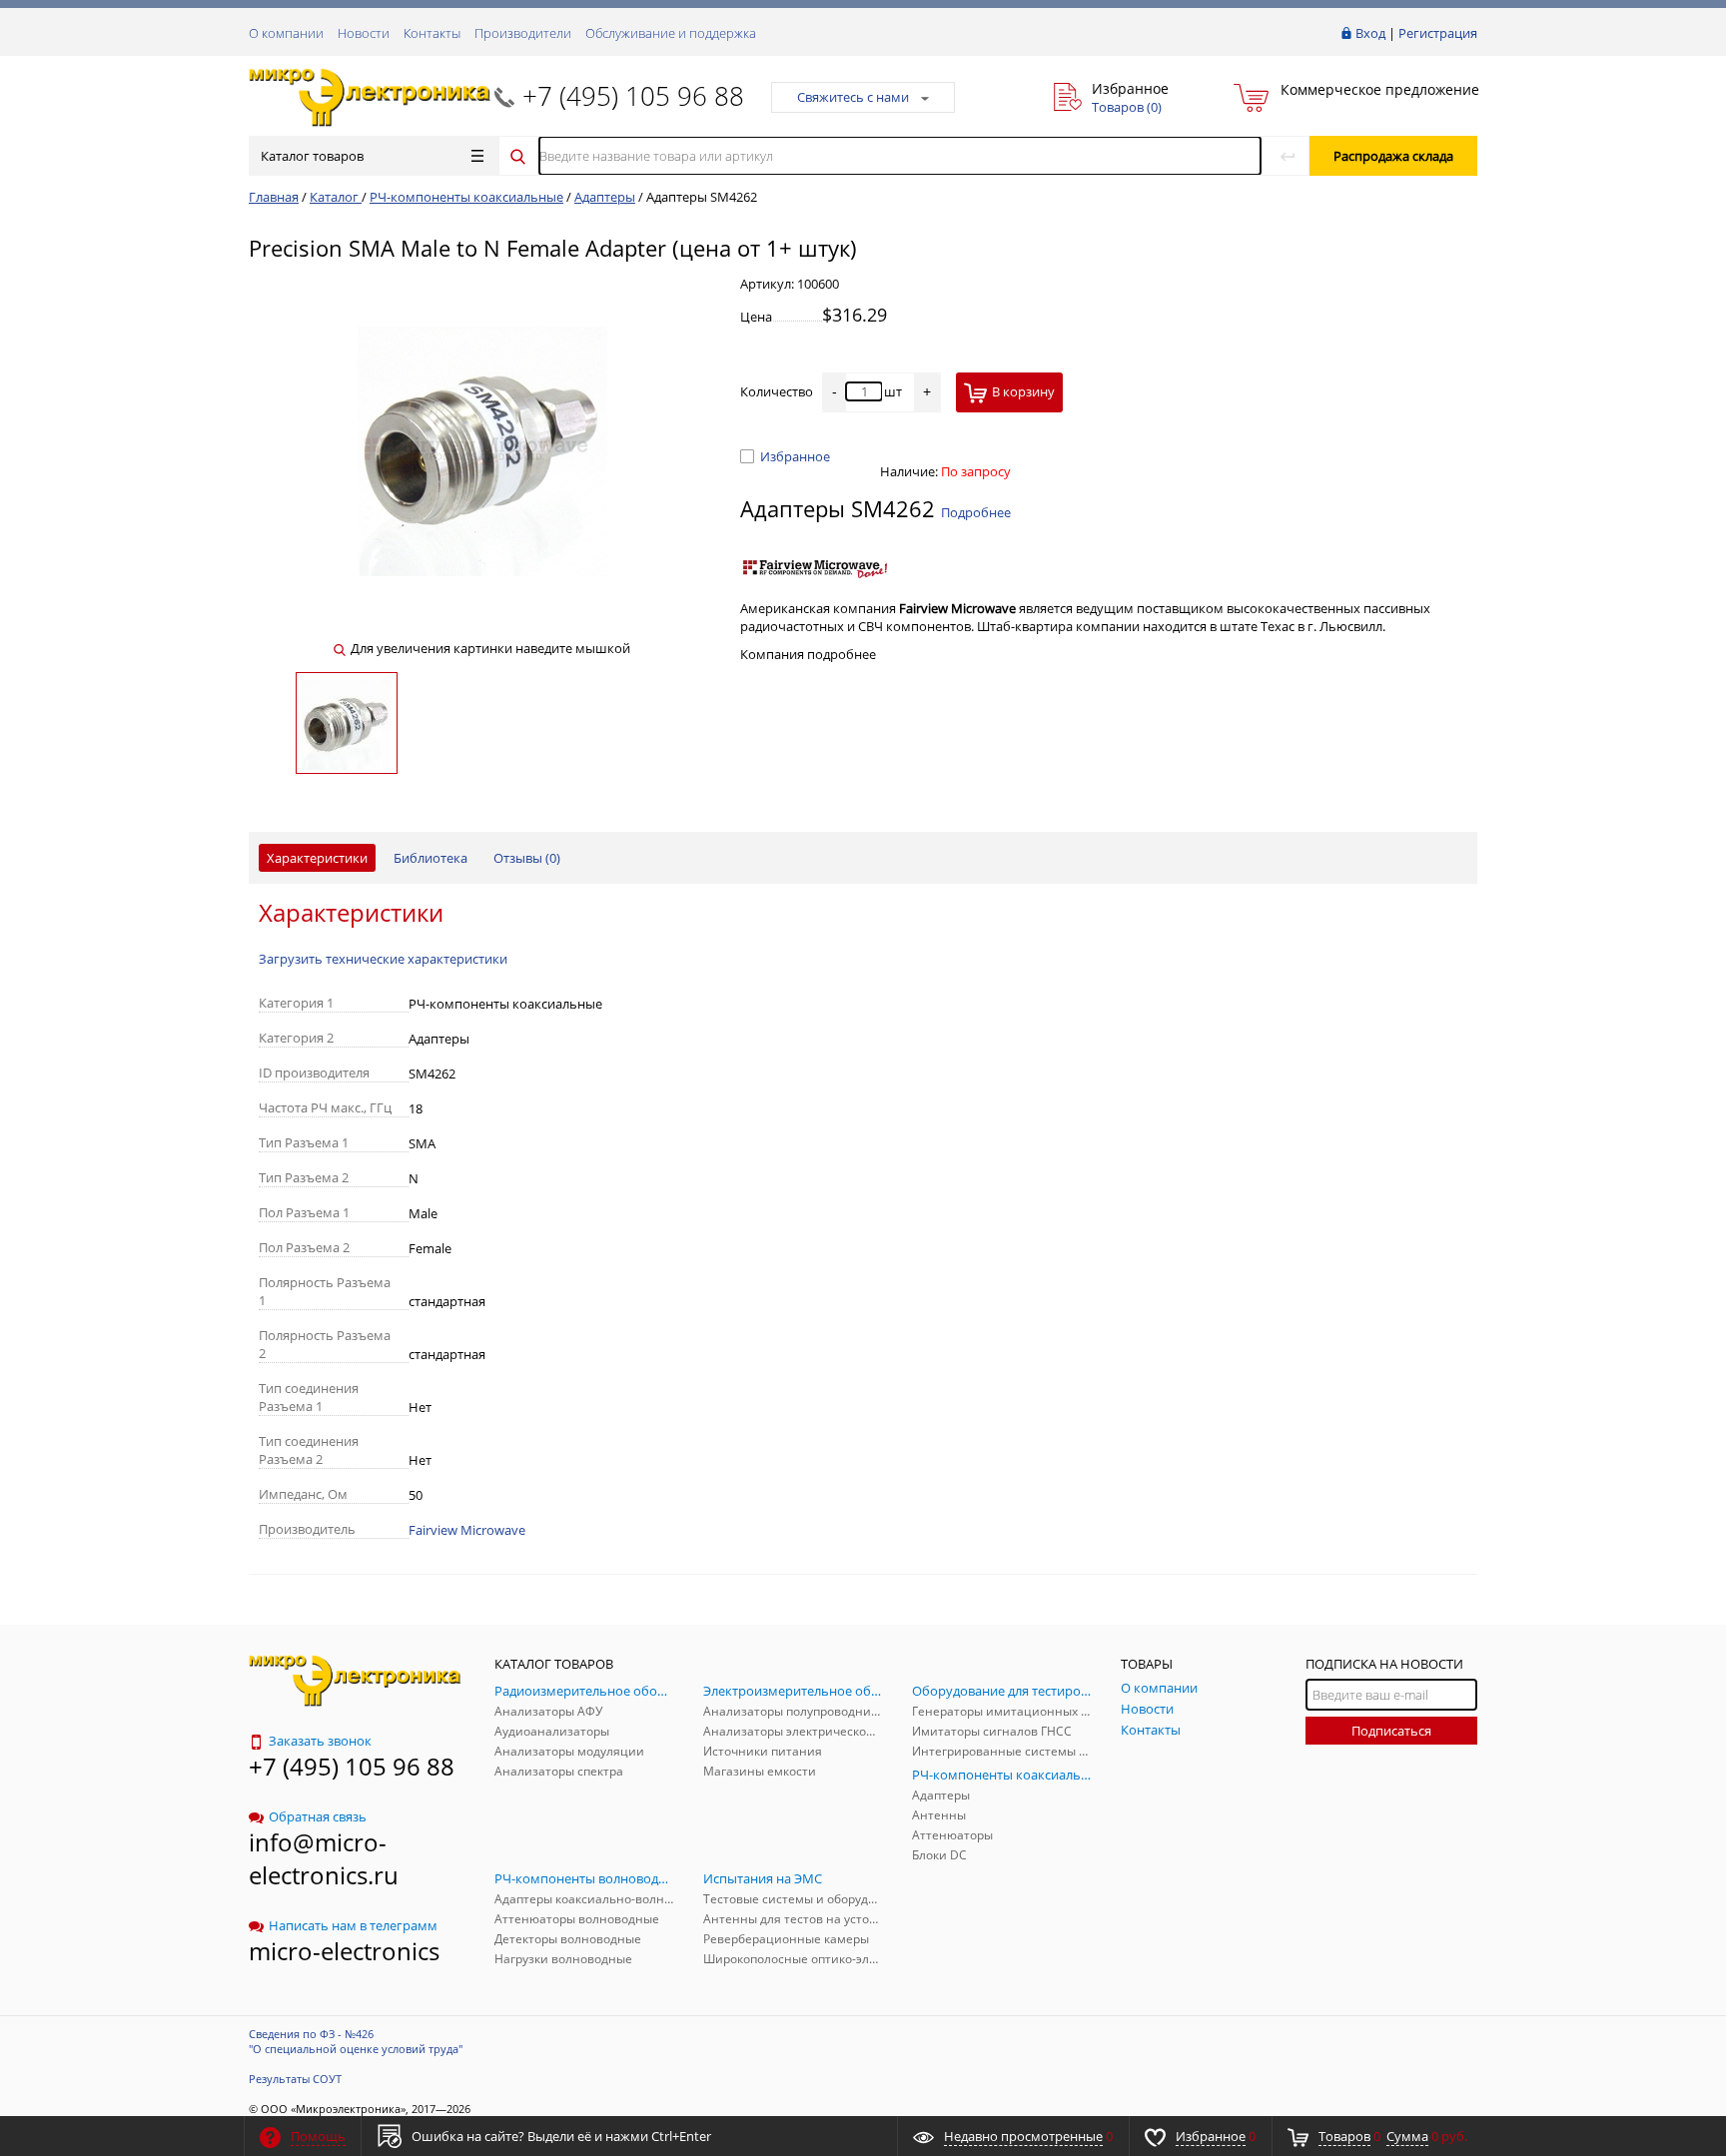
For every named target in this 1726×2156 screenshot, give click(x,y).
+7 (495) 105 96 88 (633, 96)
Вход (1370, 33)
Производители (523, 33)
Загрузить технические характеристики (383, 959)
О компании (286, 33)
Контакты (432, 33)
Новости (364, 33)
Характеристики (317, 858)
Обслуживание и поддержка (671, 33)
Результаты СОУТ (295, 2079)
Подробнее (976, 512)
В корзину (1023, 391)
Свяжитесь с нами (853, 97)
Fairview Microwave (467, 1530)
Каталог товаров (312, 156)
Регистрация (1438, 33)
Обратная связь (318, 1816)
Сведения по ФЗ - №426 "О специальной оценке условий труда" (356, 2041)
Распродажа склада (1393, 156)
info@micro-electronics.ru (324, 1858)
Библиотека (431, 858)
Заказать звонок (320, 1741)
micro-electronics (344, 1951)
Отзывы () (527, 858)
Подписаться (1391, 1731)
